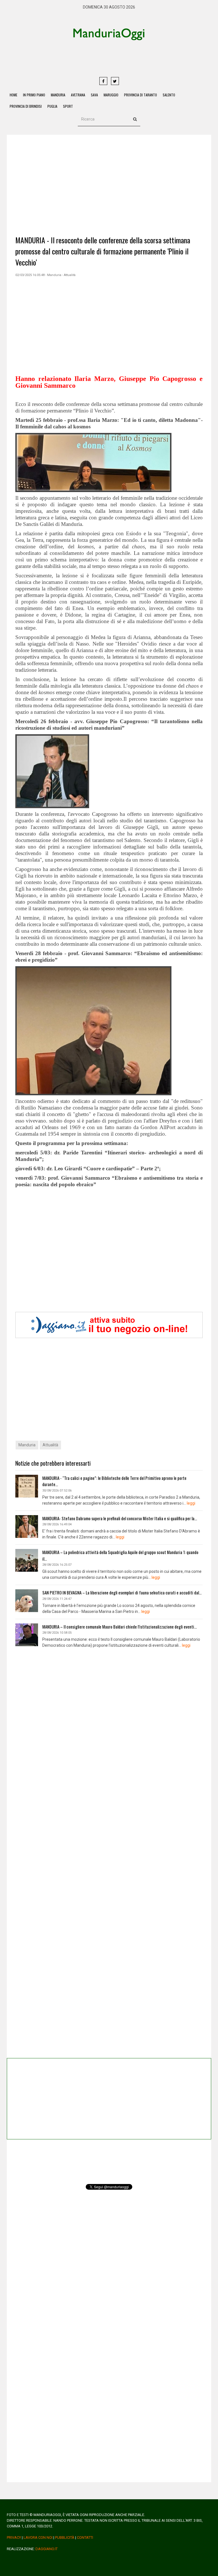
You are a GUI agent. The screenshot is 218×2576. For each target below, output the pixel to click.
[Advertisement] (130, 58)
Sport (68, 106)
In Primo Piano (34, 95)
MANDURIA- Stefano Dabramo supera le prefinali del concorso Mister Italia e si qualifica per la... (120, 1518)
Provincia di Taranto (141, 95)
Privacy (14, 2537)
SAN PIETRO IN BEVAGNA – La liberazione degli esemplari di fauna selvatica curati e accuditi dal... (122, 1592)
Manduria (58, 95)
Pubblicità (65, 2537)
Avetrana (78, 95)
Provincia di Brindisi (26, 106)
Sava (94, 95)
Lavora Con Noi (38, 2537)
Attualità (50, 1445)
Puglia (52, 106)
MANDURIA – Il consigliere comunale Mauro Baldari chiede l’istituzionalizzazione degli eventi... (120, 1627)
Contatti (85, 2537)
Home (13, 95)
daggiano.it (47, 2549)
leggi (191, 1503)
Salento (169, 95)
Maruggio (111, 95)
